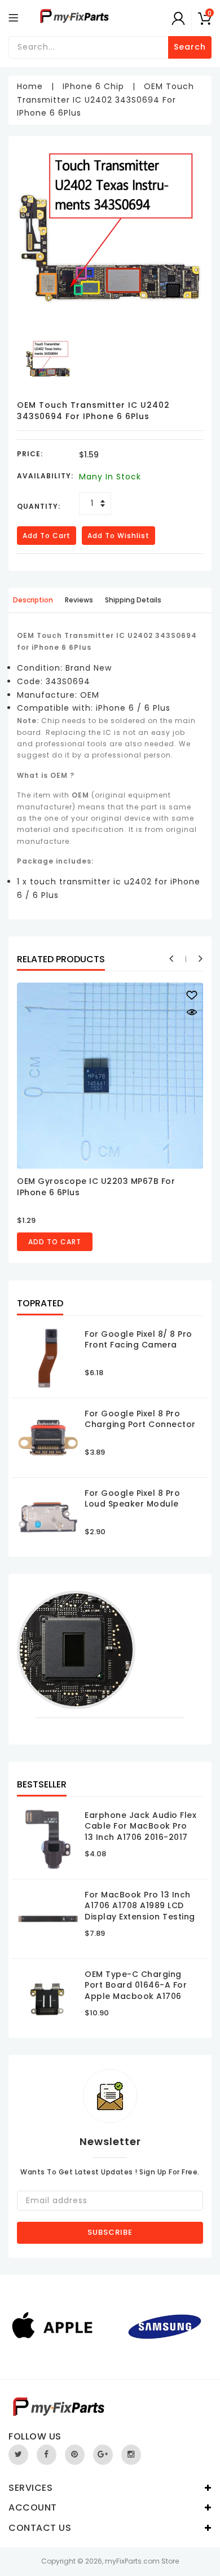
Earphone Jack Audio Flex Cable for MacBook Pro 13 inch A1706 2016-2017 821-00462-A (140, 1832)
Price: (30, 454)
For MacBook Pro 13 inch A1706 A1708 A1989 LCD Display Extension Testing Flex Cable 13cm (140, 1911)
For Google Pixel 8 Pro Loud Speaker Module (132, 1499)
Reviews (79, 600)
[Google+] (103, 2455)
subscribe (110, 2232)
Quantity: (39, 506)
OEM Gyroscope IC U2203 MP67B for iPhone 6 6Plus (96, 1187)
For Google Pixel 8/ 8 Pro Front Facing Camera (138, 1340)
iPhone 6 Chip (93, 86)
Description (33, 600)
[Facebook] (47, 2455)
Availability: (45, 476)
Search (190, 47)
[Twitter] (18, 2455)
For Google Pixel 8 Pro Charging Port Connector (140, 1419)
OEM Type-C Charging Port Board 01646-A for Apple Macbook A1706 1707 (136, 1991)
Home (30, 86)
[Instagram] (131, 2455)
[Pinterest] (75, 2455)
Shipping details (133, 600)
